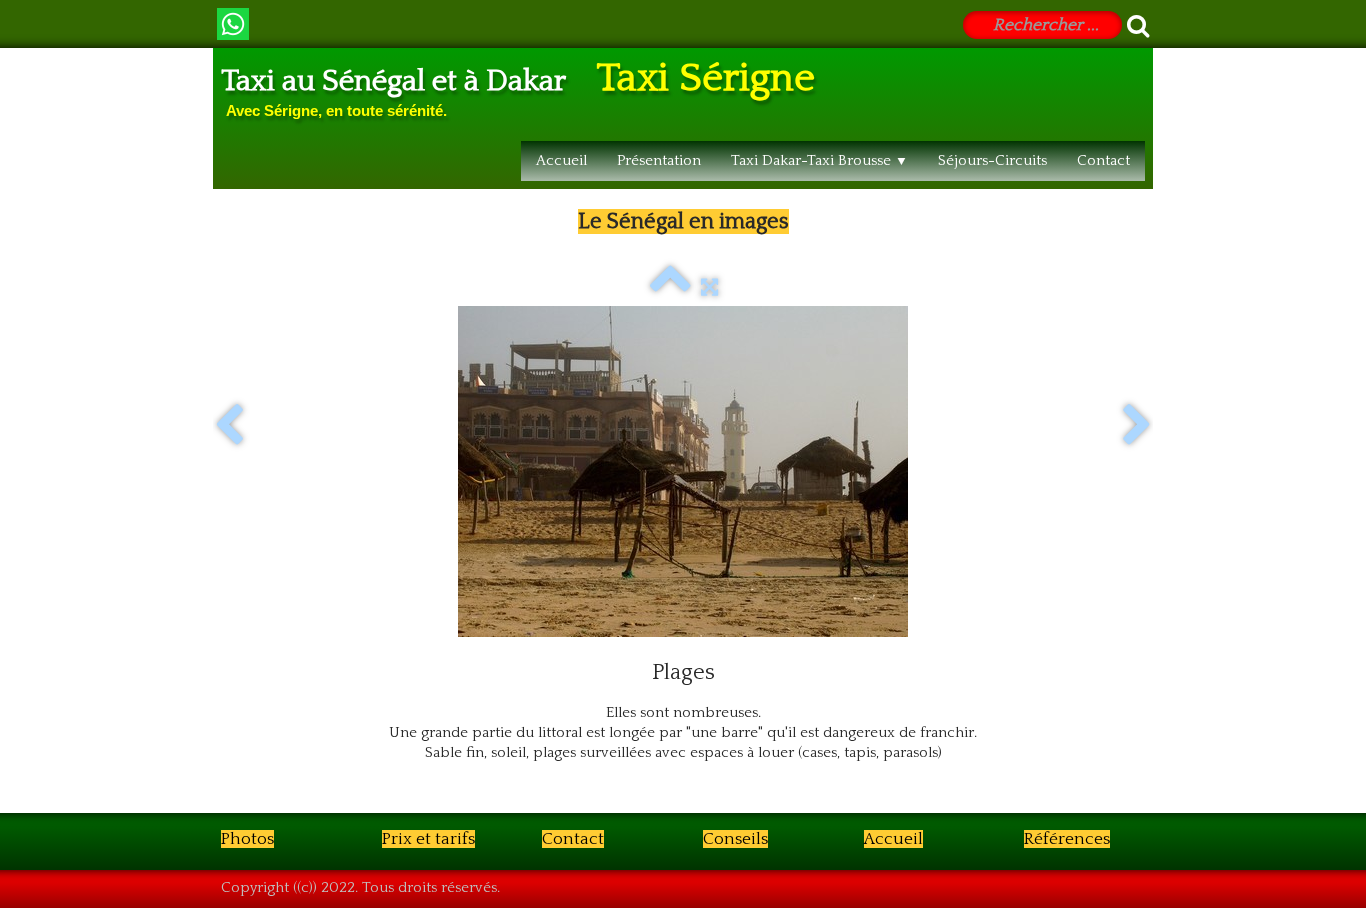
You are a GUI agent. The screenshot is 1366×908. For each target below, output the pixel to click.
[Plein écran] (709, 287)
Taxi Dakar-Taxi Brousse (819, 160)
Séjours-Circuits (992, 160)
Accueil (561, 160)
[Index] (670, 287)
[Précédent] (229, 425)
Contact (1103, 160)
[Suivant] (1137, 425)
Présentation (659, 160)
